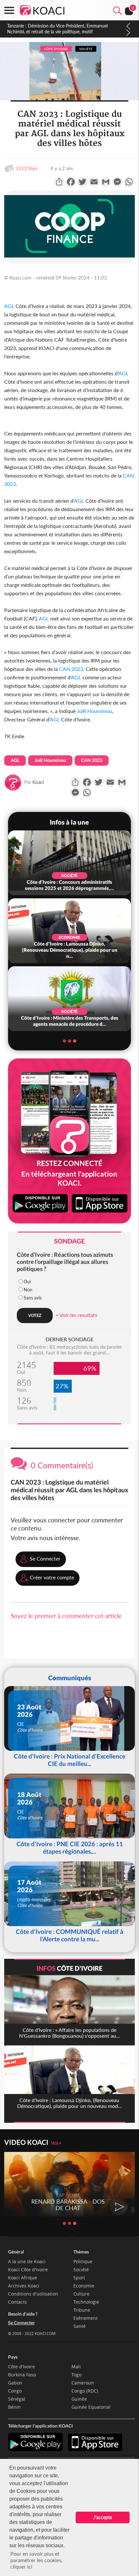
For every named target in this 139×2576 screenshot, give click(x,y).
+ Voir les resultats (76, 1315)
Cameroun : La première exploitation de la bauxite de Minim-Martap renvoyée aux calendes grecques (60, 29)
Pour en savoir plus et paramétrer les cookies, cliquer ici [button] (37, 2560)
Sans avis (33, 1298)
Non (28, 1290)
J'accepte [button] (103, 2517)
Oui (27, 1282)
